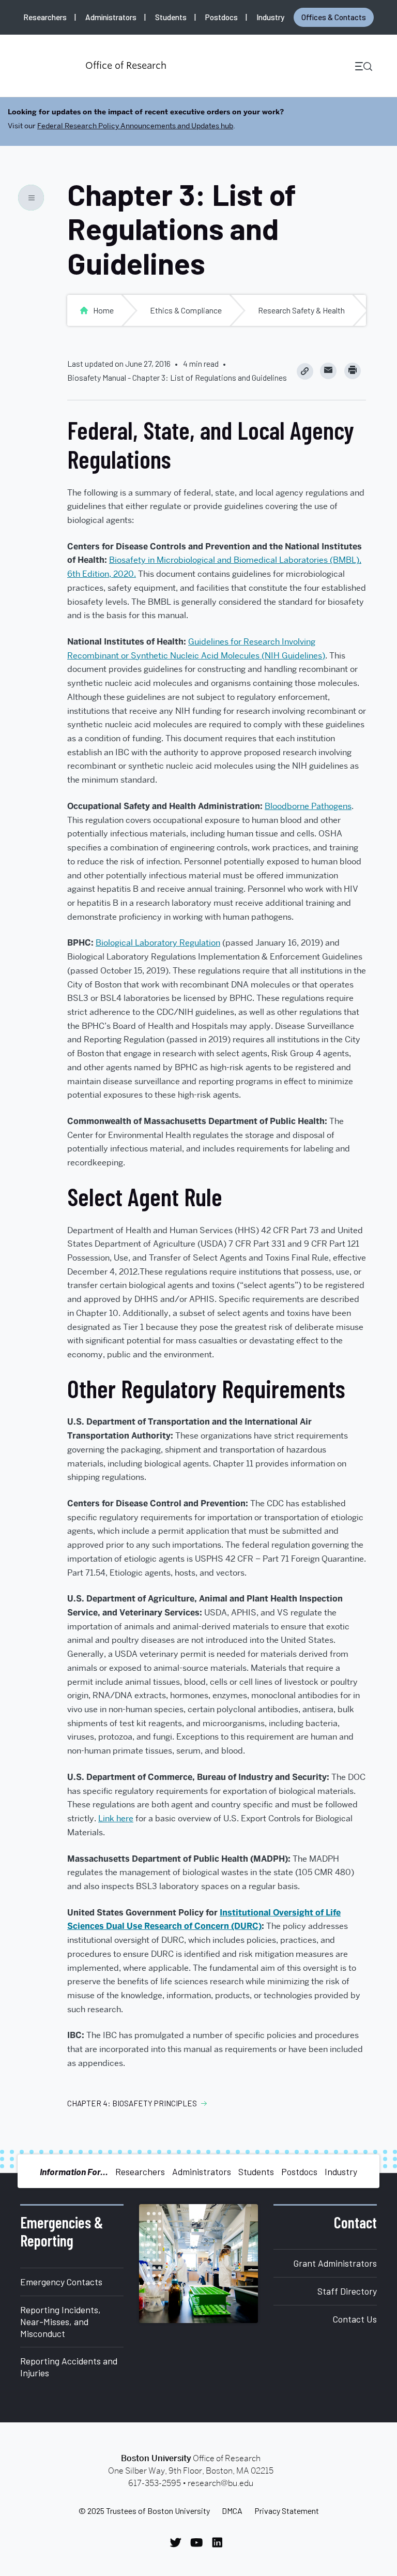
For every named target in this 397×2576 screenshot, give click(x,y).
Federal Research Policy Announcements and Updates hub (135, 126)
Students (171, 17)
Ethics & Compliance (186, 310)
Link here (116, 1818)
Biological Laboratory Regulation (158, 943)
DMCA (232, 2511)
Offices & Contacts (334, 17)
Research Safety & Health (301, 310)
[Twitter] (178, 2542)
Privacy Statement (287, 2511)
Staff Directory (347, 2291)
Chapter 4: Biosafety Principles (132, 2103)
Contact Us (355, 2319)
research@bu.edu (220, 2483)
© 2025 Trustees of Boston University (144, 2511)
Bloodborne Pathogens (308, 806)
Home (103, 310)
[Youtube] (199, 2542)
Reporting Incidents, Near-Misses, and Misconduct (60, 2322)
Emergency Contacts (61, 2282)
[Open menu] (360, 66)
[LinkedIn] (220, 2542)
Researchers (45, 17)
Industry (270, 17)
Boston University (44, 66)
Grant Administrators (335, 2263)
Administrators (111, 17)
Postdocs (222, 17)
